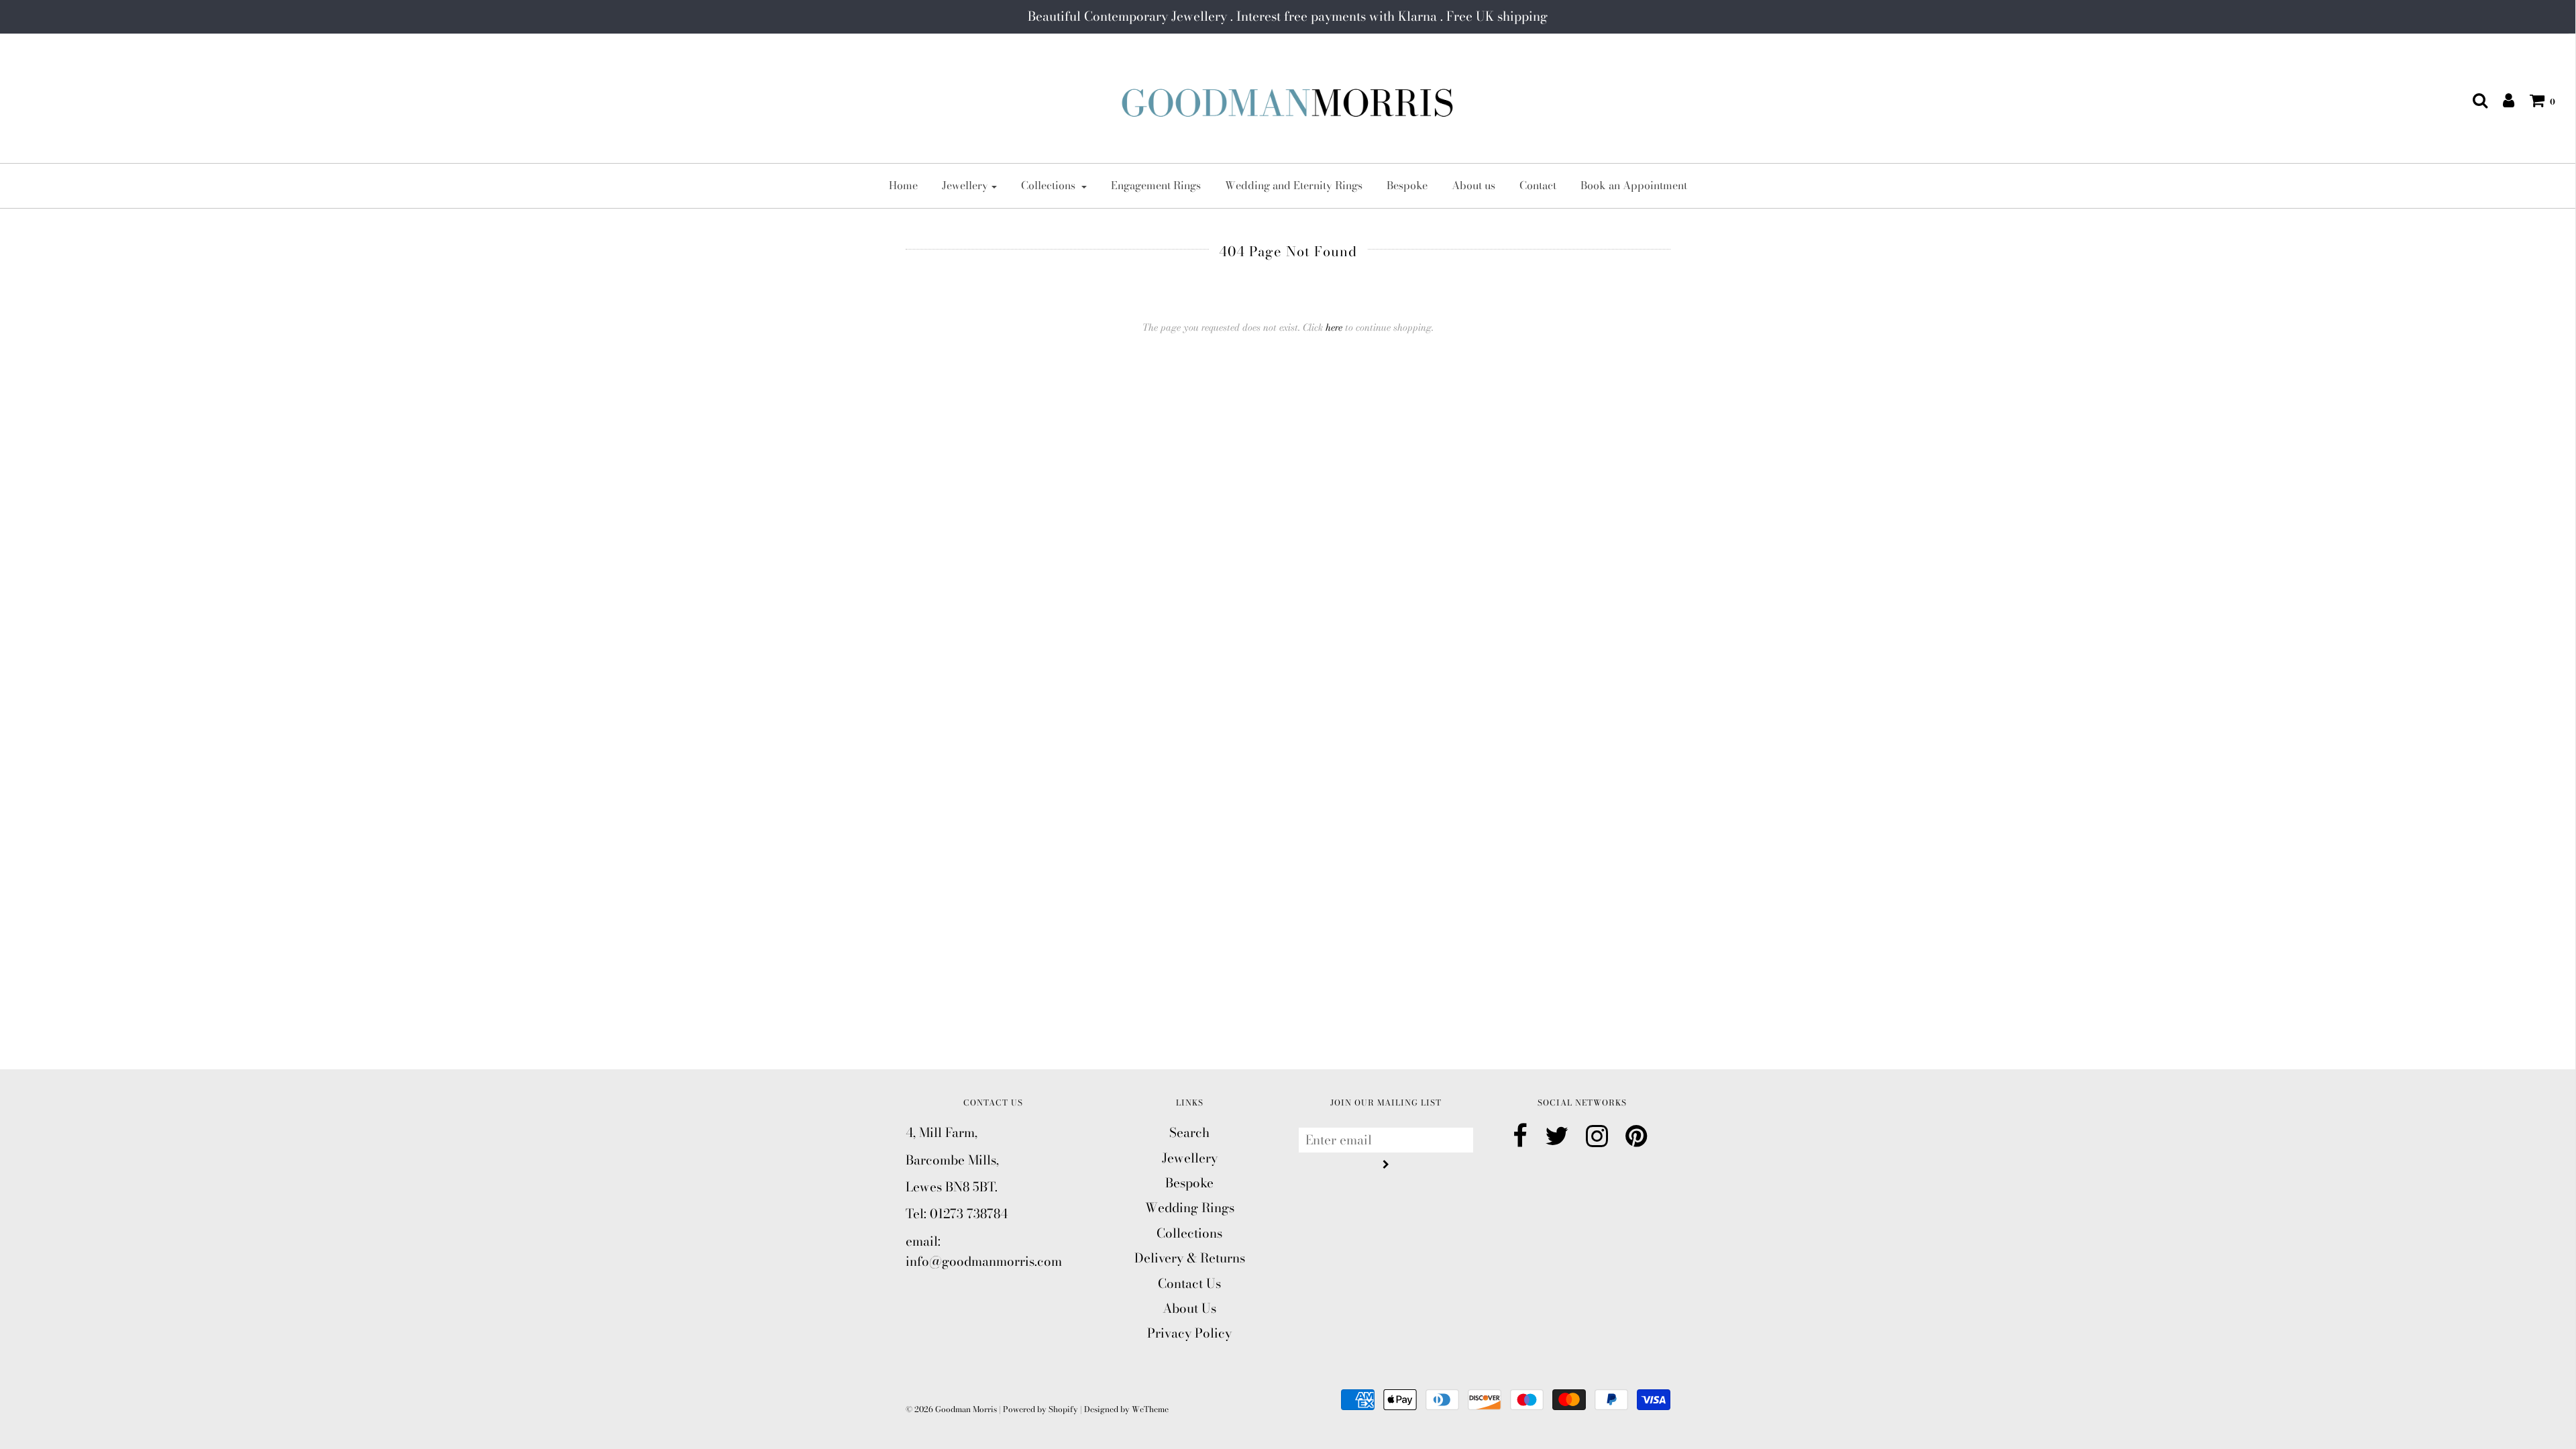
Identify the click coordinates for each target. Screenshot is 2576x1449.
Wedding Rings (1190, 1208)
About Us (1189, 1308)
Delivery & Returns (1190, 1258)
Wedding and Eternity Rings (1294, 185)
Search (1189, 1133)
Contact (1538, 185)
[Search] (2473, 100)
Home (903, 185)
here (1334, 327)
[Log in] (2502, 100)
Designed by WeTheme (1126, 1409)
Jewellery (1190, 1158)
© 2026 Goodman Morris (951, 1409)
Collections (1189, 1233)
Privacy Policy (1189, 1333)
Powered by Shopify (1040, 1409)
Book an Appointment (1634, 185)
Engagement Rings (1156, 185)
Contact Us (1189, 1284)
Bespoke (1407, 185)
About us (1473, 185)
